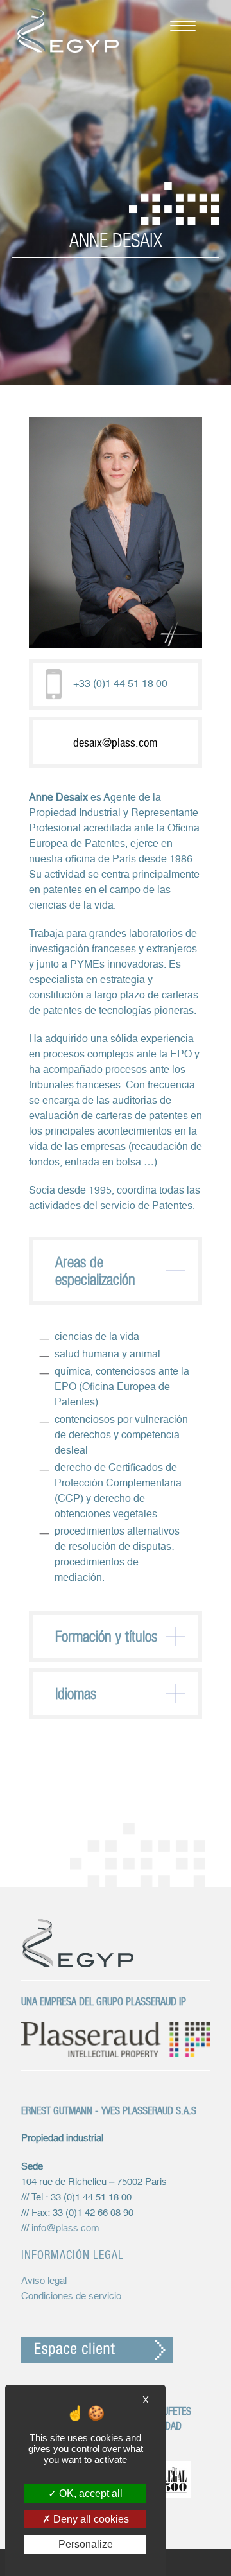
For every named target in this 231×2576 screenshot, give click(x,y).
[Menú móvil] (176, 24)
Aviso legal (44, 2281)
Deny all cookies (90, 2519)
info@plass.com (65, 2228)
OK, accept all (90, 2493)
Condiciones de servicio (71, 2296)
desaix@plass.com (116, 742)
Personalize (86, 2544)
